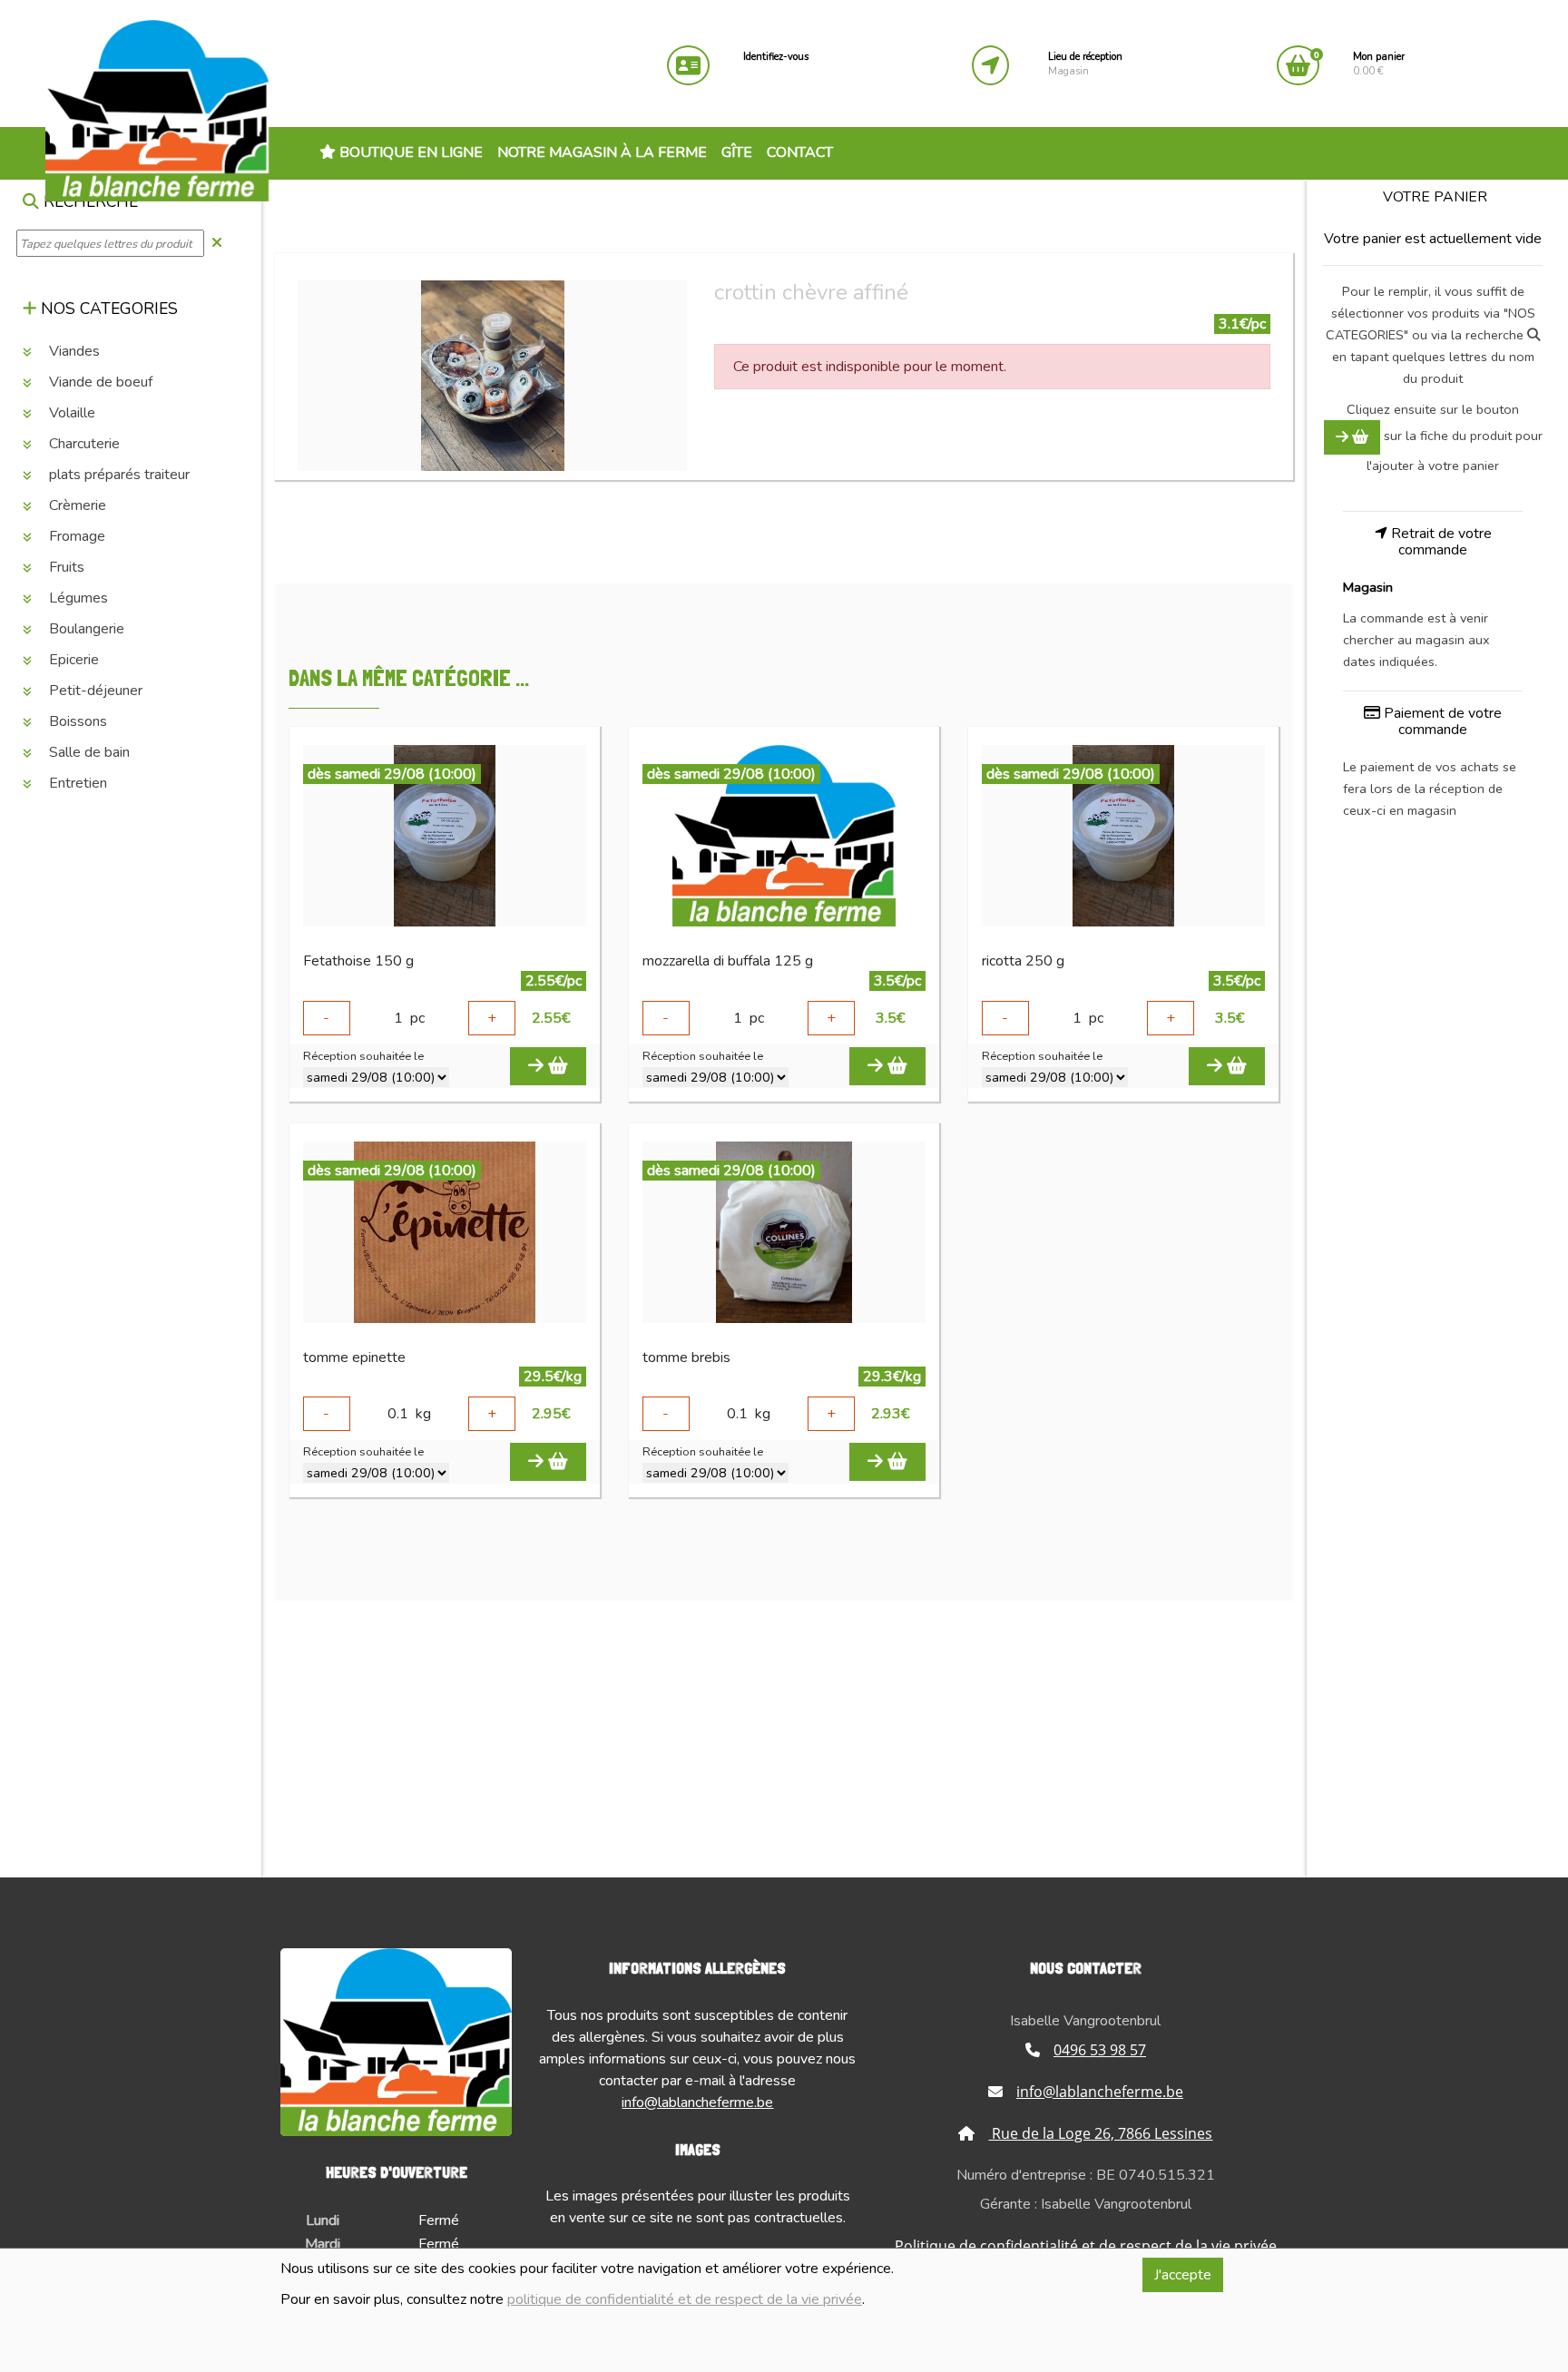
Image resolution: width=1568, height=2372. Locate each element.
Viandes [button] (73, 351)
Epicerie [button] (72, 660)
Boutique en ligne (409, 152)
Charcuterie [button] (83, 444)
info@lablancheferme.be (697, 2102)
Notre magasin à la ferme (602, 152)
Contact (800, 152)
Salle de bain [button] (88, 752)
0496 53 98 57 (1100, 2050)
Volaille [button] (70, 413)
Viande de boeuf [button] (99, 382)
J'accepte (1183, 2275)
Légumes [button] (77, 598)
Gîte (737, 152)
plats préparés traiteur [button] (118, 475)
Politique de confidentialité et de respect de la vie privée (1086, 2246)
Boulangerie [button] (85, 629)
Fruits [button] (65, 567)
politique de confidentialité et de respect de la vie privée (685, 2299)
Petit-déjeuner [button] (94, 691)
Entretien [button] (76, 783)
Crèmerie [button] (76, 505)
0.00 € (1379, 64)
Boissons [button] (76, 721)
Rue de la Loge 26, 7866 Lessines (1100, 2133)
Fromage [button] (75, 536)
